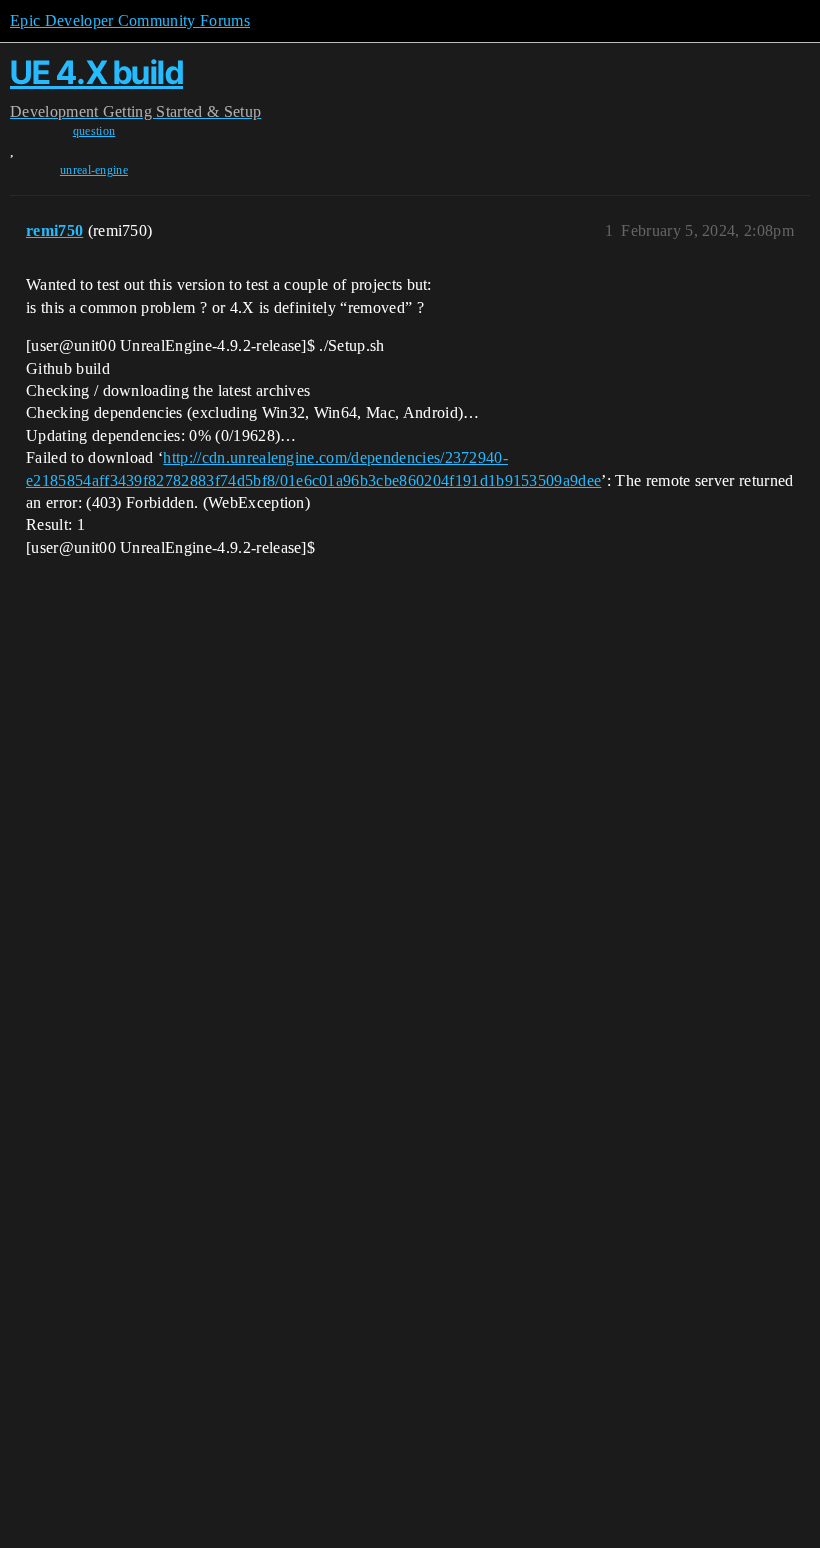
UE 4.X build (96, 72)
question (94, 131)
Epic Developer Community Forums (130, 20)
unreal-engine (94, 170)
